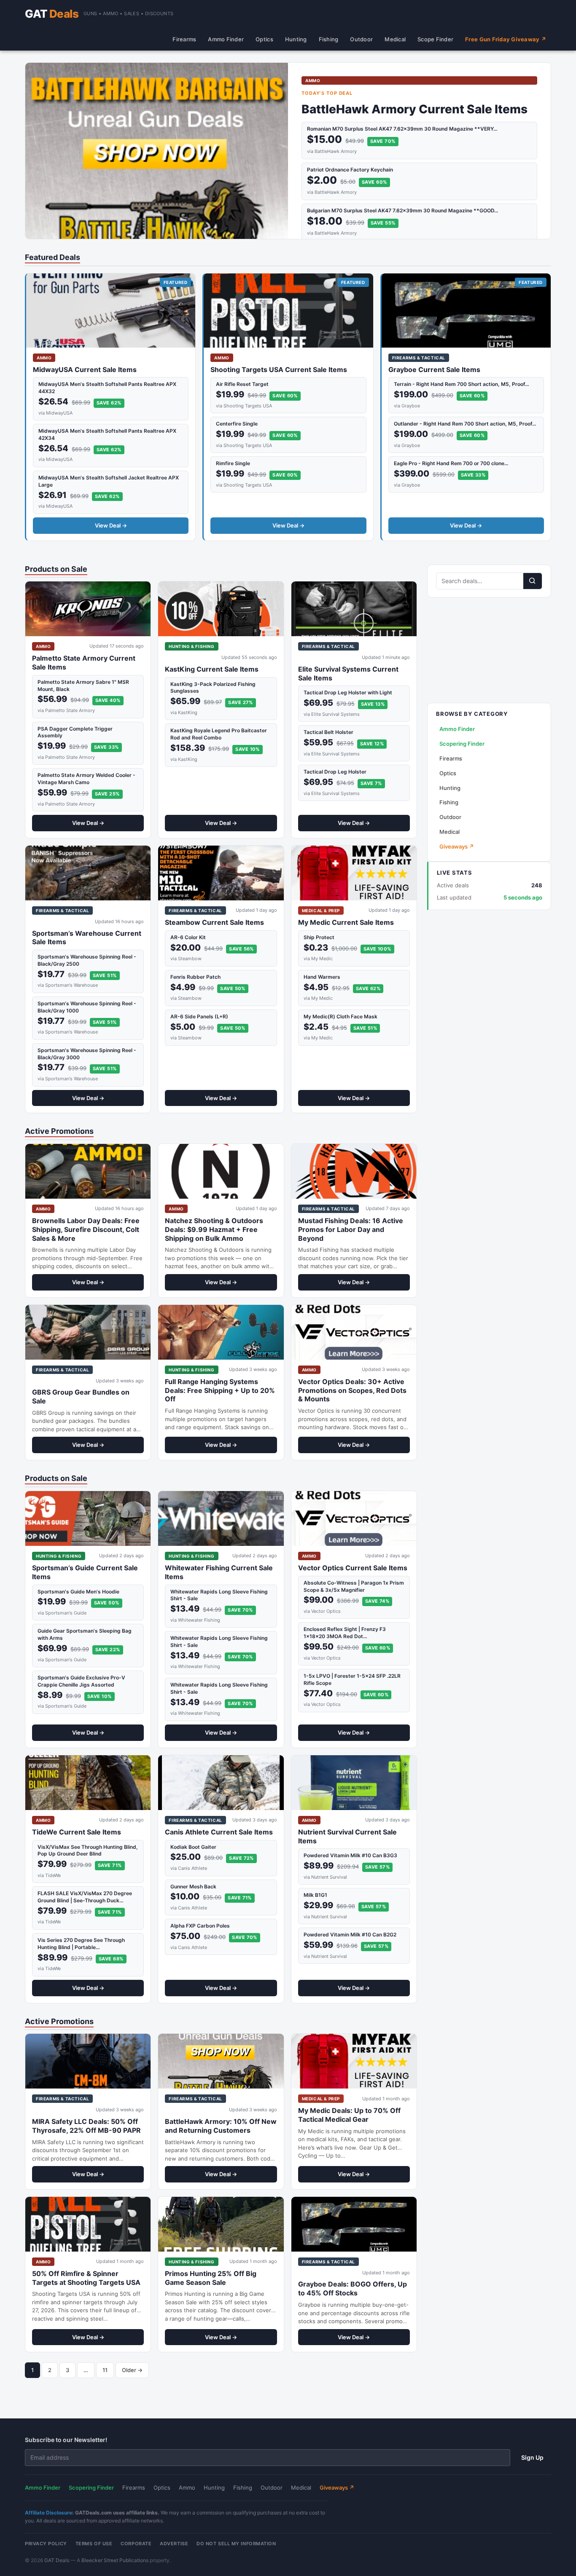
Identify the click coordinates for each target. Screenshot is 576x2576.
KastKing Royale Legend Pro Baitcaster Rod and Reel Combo (219, 734)
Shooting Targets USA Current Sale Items (279, 370)
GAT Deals (57, 2560)
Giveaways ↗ (457, 846)
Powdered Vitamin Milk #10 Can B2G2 (350, 1935)
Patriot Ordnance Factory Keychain (350, 170)
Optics (264, 39)
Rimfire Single (233, 463)
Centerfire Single (237, 424)
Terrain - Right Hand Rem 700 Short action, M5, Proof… (462, 384)
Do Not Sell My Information (236, 2544)
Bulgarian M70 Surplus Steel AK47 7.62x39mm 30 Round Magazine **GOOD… (403, 210)
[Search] (533, 581)
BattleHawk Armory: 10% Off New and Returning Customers (221, 2126)
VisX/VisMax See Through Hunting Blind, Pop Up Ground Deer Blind (88, 1850)
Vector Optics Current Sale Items (353, 1568)
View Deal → (111, 525)
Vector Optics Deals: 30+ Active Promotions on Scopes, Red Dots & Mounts (352, 1390)
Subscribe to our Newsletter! (66, 2440)
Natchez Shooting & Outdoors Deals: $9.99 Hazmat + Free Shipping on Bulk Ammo (214, 1229)
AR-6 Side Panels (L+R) (199, 1016)
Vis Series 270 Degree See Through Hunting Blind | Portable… (81, 1944)
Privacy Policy (46, 2544)
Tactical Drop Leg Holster (335, 772)
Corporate (136, 2544)
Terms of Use (94, 2544)
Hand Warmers (322, 977)
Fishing (329, 39)
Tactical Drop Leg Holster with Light (348, 692)
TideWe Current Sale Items (77, 1832)
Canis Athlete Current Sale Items (219, 1832)
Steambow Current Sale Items (214, 922)
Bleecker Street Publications (115, 2560)
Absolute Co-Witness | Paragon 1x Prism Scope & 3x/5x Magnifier (354, 1586)
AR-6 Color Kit (188, 937)
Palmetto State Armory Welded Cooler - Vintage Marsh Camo (86, 779)
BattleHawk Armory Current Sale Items (415, 109)
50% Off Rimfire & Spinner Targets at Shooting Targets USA (86, 2278)
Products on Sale (56, 569)
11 (105, 2370)
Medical (395, 39)
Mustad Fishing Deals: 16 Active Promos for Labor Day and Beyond (351, 1229)
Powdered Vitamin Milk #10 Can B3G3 (350, 1855)
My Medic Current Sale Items (346, 922)
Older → (132, 2370)
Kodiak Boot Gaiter (193, 1847)
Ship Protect (319, 937)
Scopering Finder (462, 744)
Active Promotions (59, 1131)
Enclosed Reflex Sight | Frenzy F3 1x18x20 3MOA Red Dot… (345, 1633)
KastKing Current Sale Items (212, 669)
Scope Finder (435, 39)
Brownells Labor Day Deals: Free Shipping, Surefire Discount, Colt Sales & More (86, 1229)
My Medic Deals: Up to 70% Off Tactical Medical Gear (349, 2115)
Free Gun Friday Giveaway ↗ (506, 39)
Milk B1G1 (315, 1895)
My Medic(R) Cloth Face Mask (340, 1016)
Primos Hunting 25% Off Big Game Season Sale (211, 2278)
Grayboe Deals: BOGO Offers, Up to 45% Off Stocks (353, 2288)
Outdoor (361, 39)
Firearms (184, 39)
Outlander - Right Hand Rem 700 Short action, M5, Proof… (465, 424)
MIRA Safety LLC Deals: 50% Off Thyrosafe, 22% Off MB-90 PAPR (86, 2126)
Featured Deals (52, 257)
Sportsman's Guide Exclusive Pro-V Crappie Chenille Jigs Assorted (81, 1681)
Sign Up (532, 2457)
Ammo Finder (226, 39)
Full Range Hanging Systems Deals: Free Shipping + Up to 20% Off (220, 1390)
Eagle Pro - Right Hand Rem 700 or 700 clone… (451, 463)
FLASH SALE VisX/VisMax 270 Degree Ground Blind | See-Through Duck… (85, 1897)
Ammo (187, 2488)
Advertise (174, 2544)
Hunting (296, 39)
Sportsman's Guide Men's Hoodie (78, 1592)
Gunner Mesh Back (193, 1886)
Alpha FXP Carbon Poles (200, 1926)
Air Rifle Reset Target (242, 384)
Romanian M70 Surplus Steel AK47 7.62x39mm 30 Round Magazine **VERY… (402, 129)
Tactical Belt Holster (328, 732)
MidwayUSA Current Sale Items (85, 370)
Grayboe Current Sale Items (434, 370)
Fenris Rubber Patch (195, 977)
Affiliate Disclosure (48, 2513)
